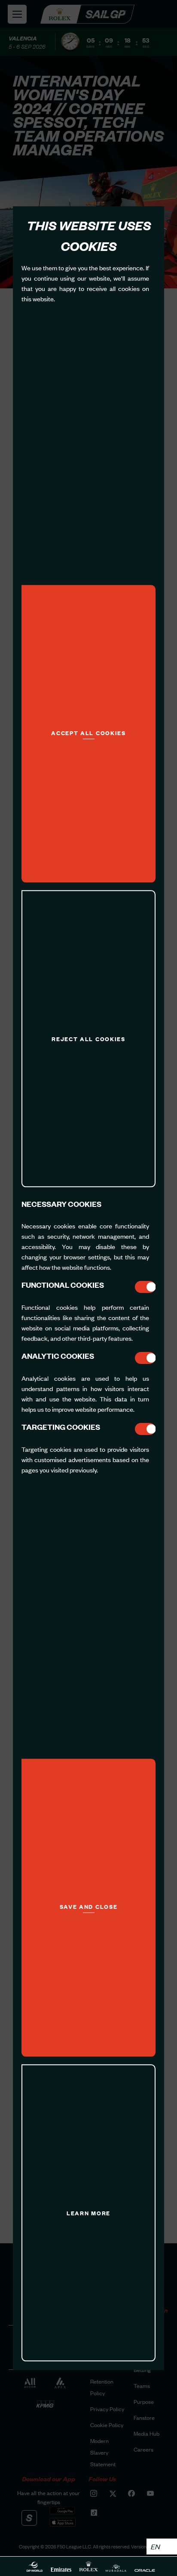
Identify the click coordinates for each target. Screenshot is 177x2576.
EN (155, 2546)
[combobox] (162, 2547)
